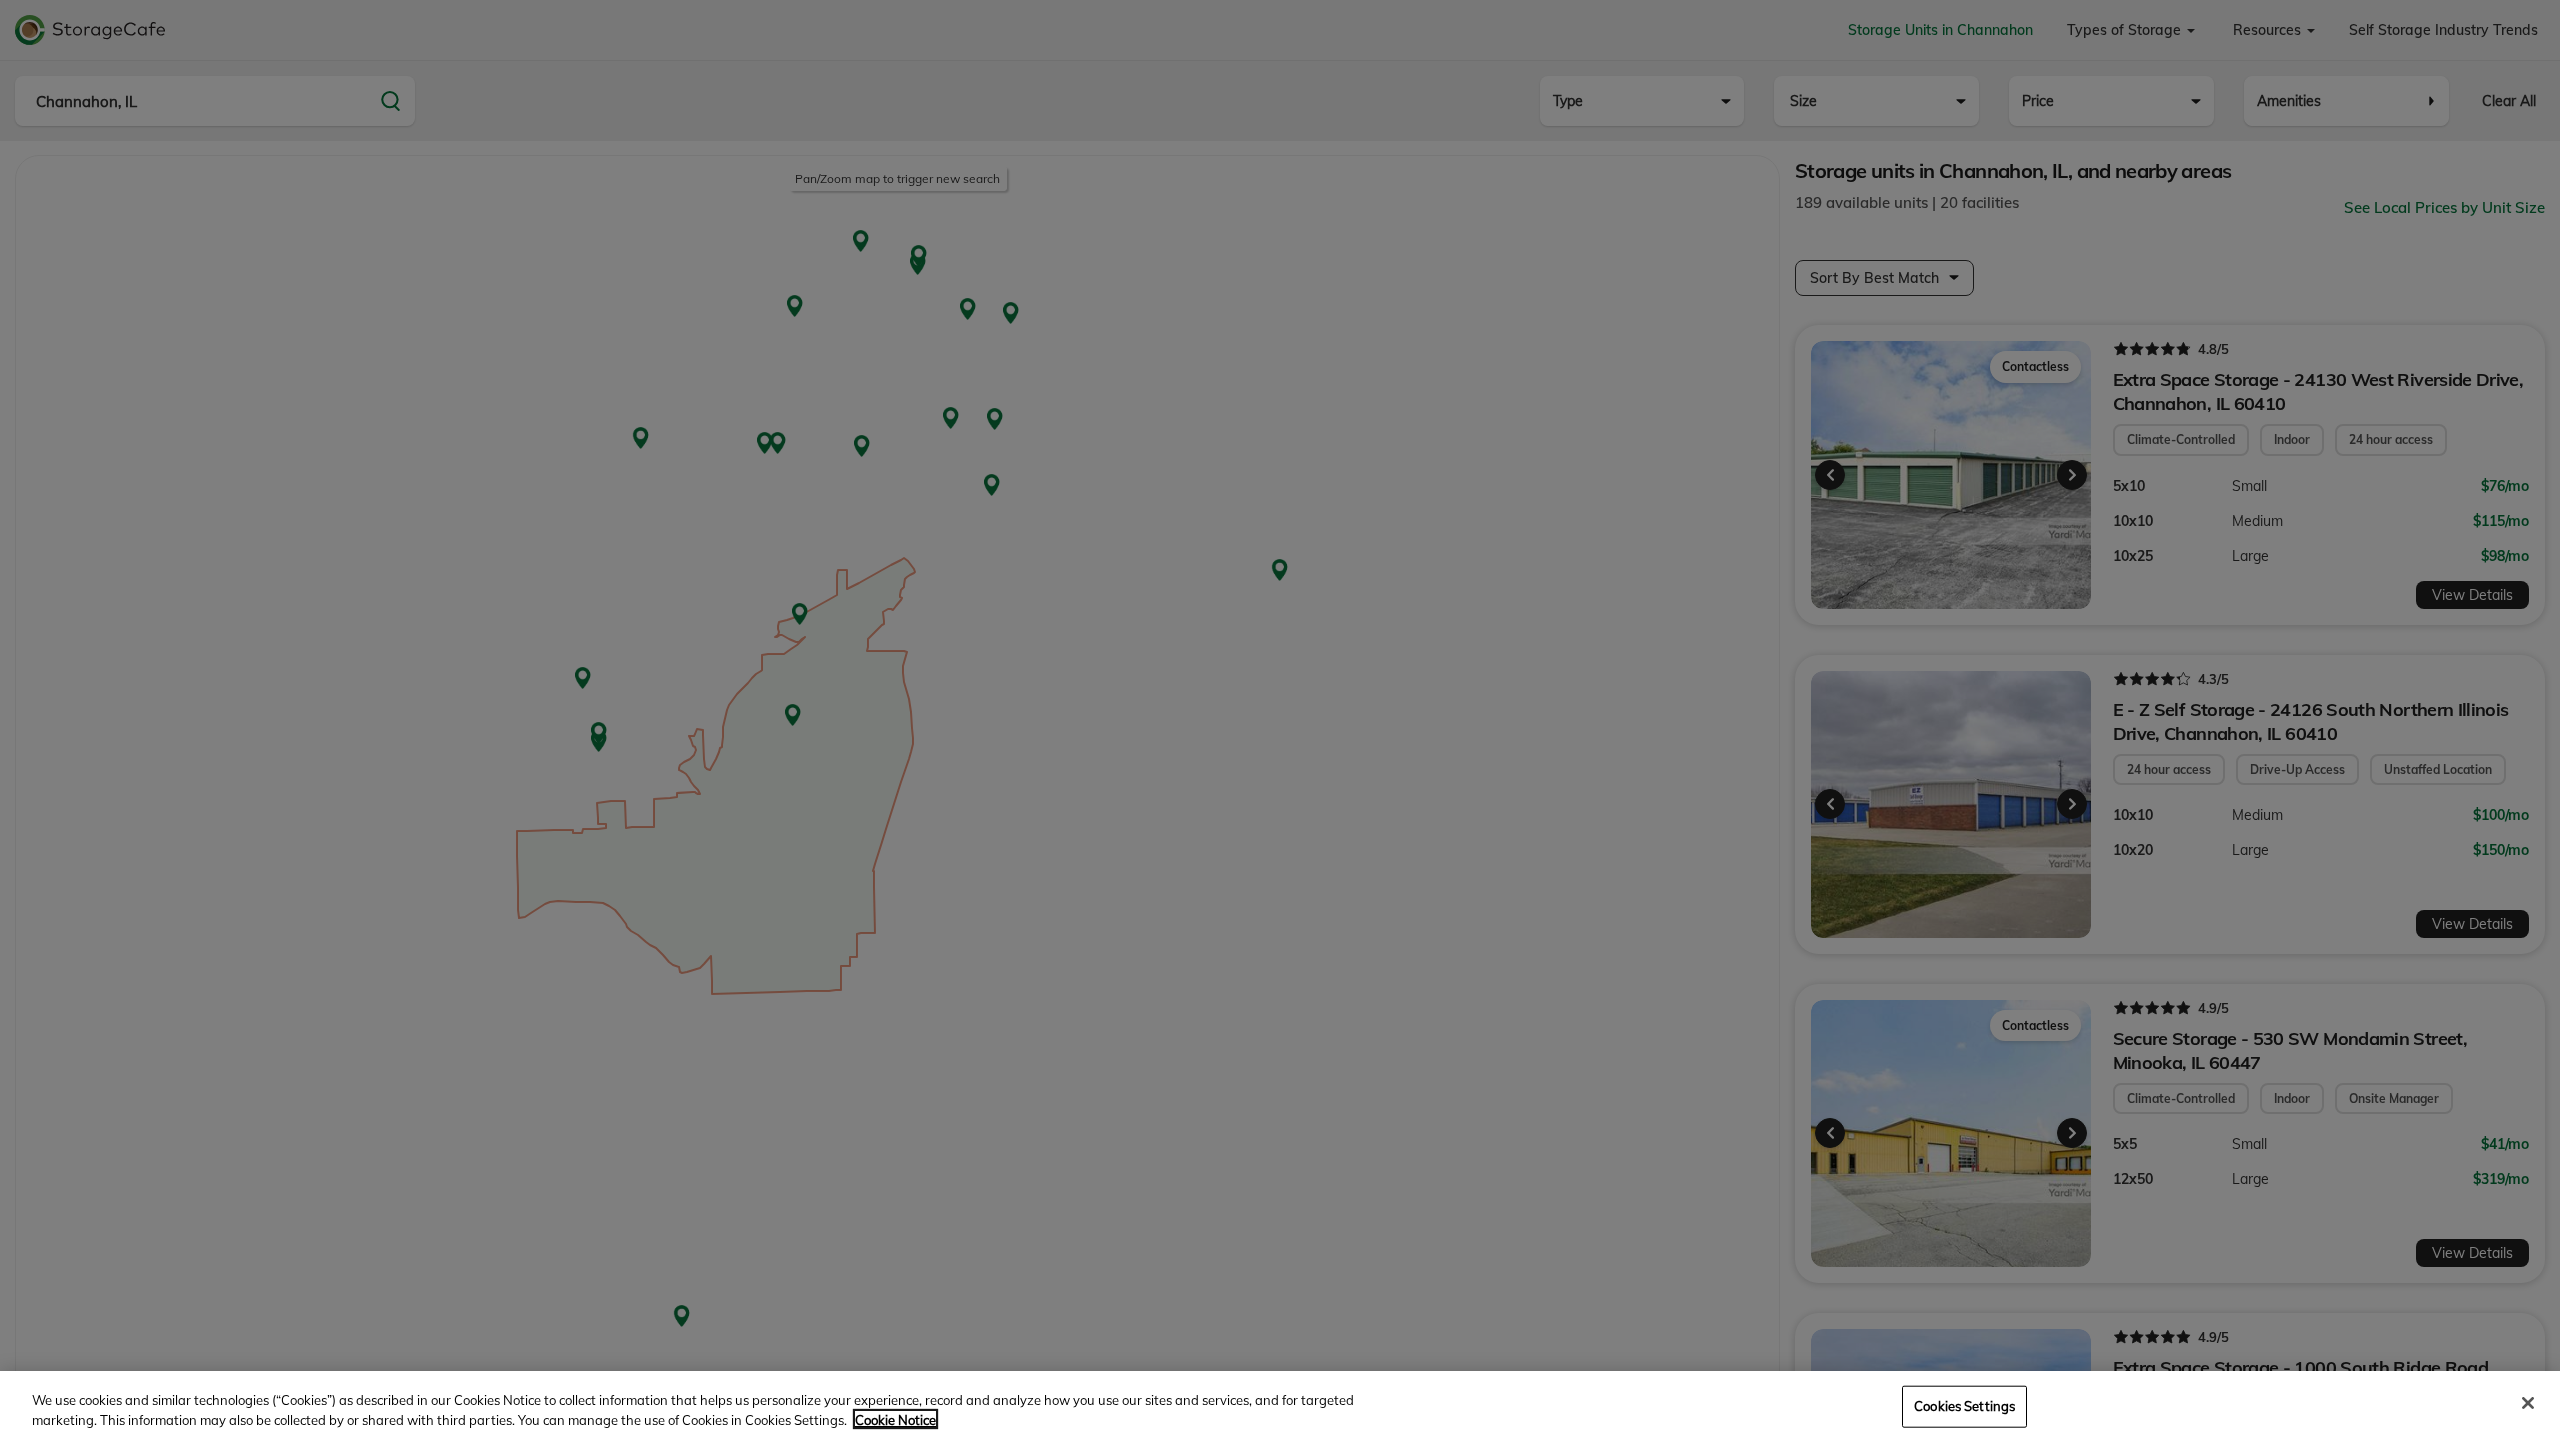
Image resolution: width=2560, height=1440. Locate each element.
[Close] (2528, 1403)
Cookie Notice (895, 1419)
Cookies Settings (1964, 1406)
